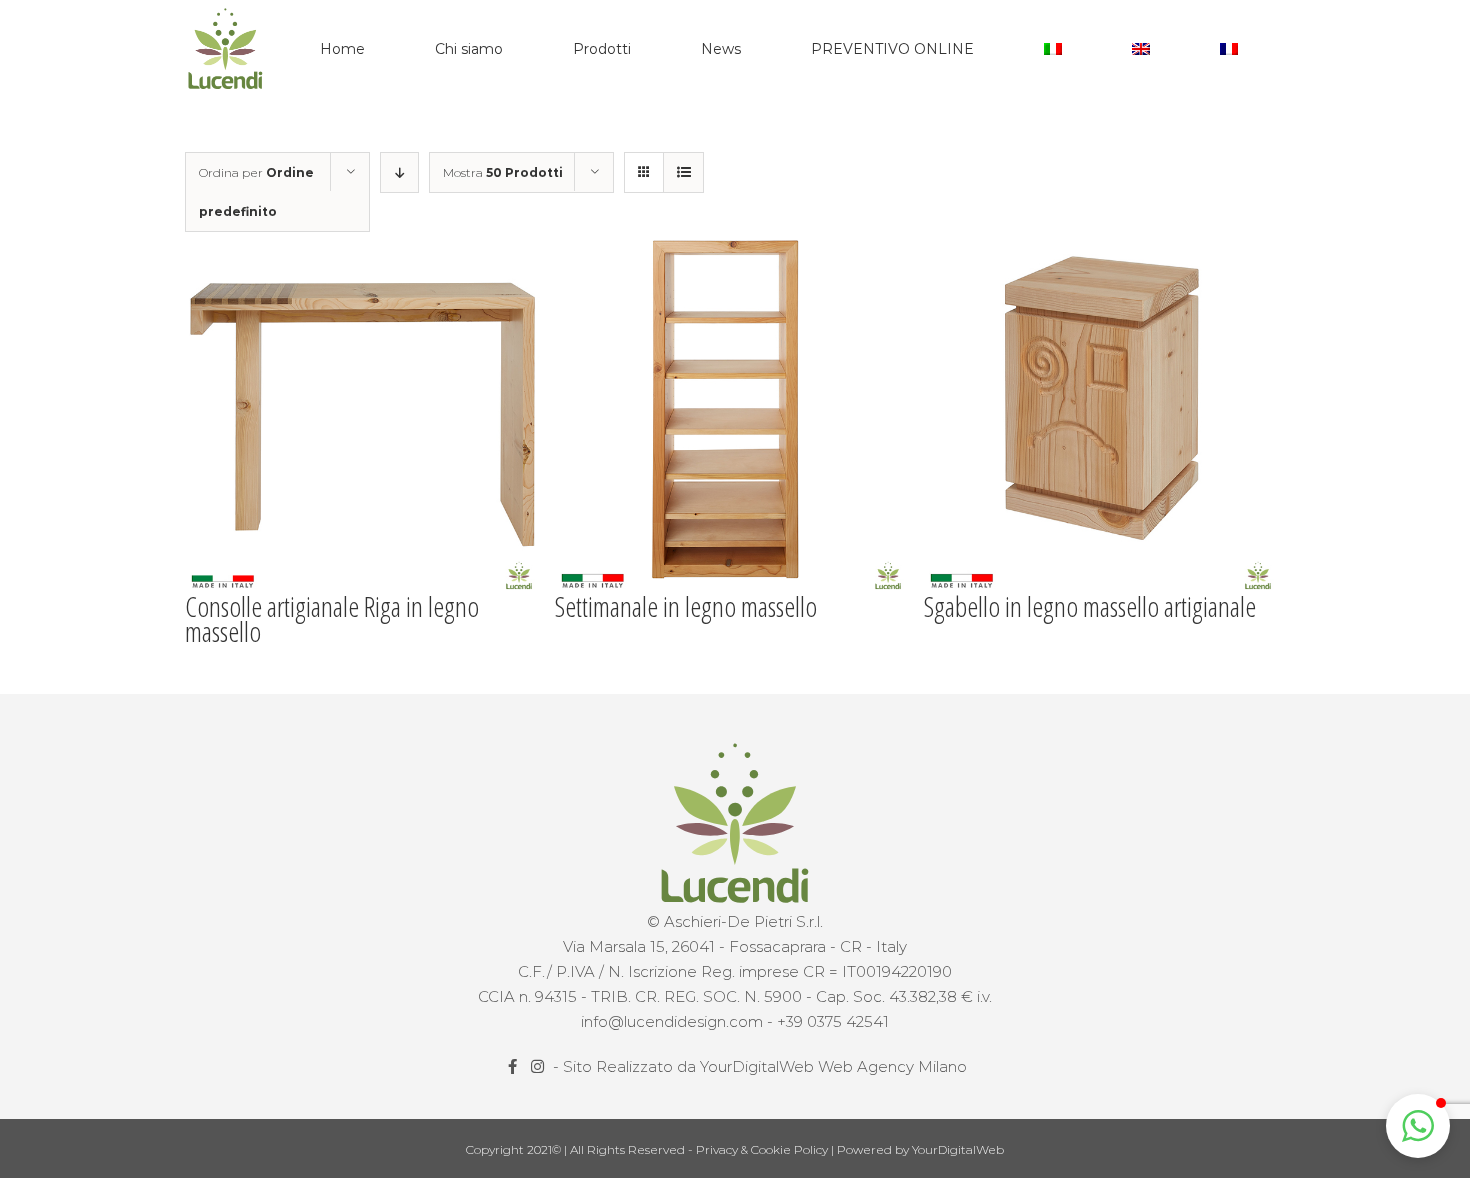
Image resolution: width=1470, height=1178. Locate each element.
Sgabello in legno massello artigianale (1090, 606)
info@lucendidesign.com (672, 1021)
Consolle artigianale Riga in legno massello (332, 618)
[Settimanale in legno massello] (734, 414)
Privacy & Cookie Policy (763, 1149)
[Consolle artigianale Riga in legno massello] (364, 414)
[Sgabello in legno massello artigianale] (1103, 414)
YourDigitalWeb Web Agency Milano (833, 1066)
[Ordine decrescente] (399, 172)
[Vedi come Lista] (683, 172)
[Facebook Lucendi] (514, 1066)
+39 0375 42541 (833, 1021)
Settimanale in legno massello (686, 606)
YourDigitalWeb (958, 1149)
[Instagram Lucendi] (539, 1066)
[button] (1418, 1126)
